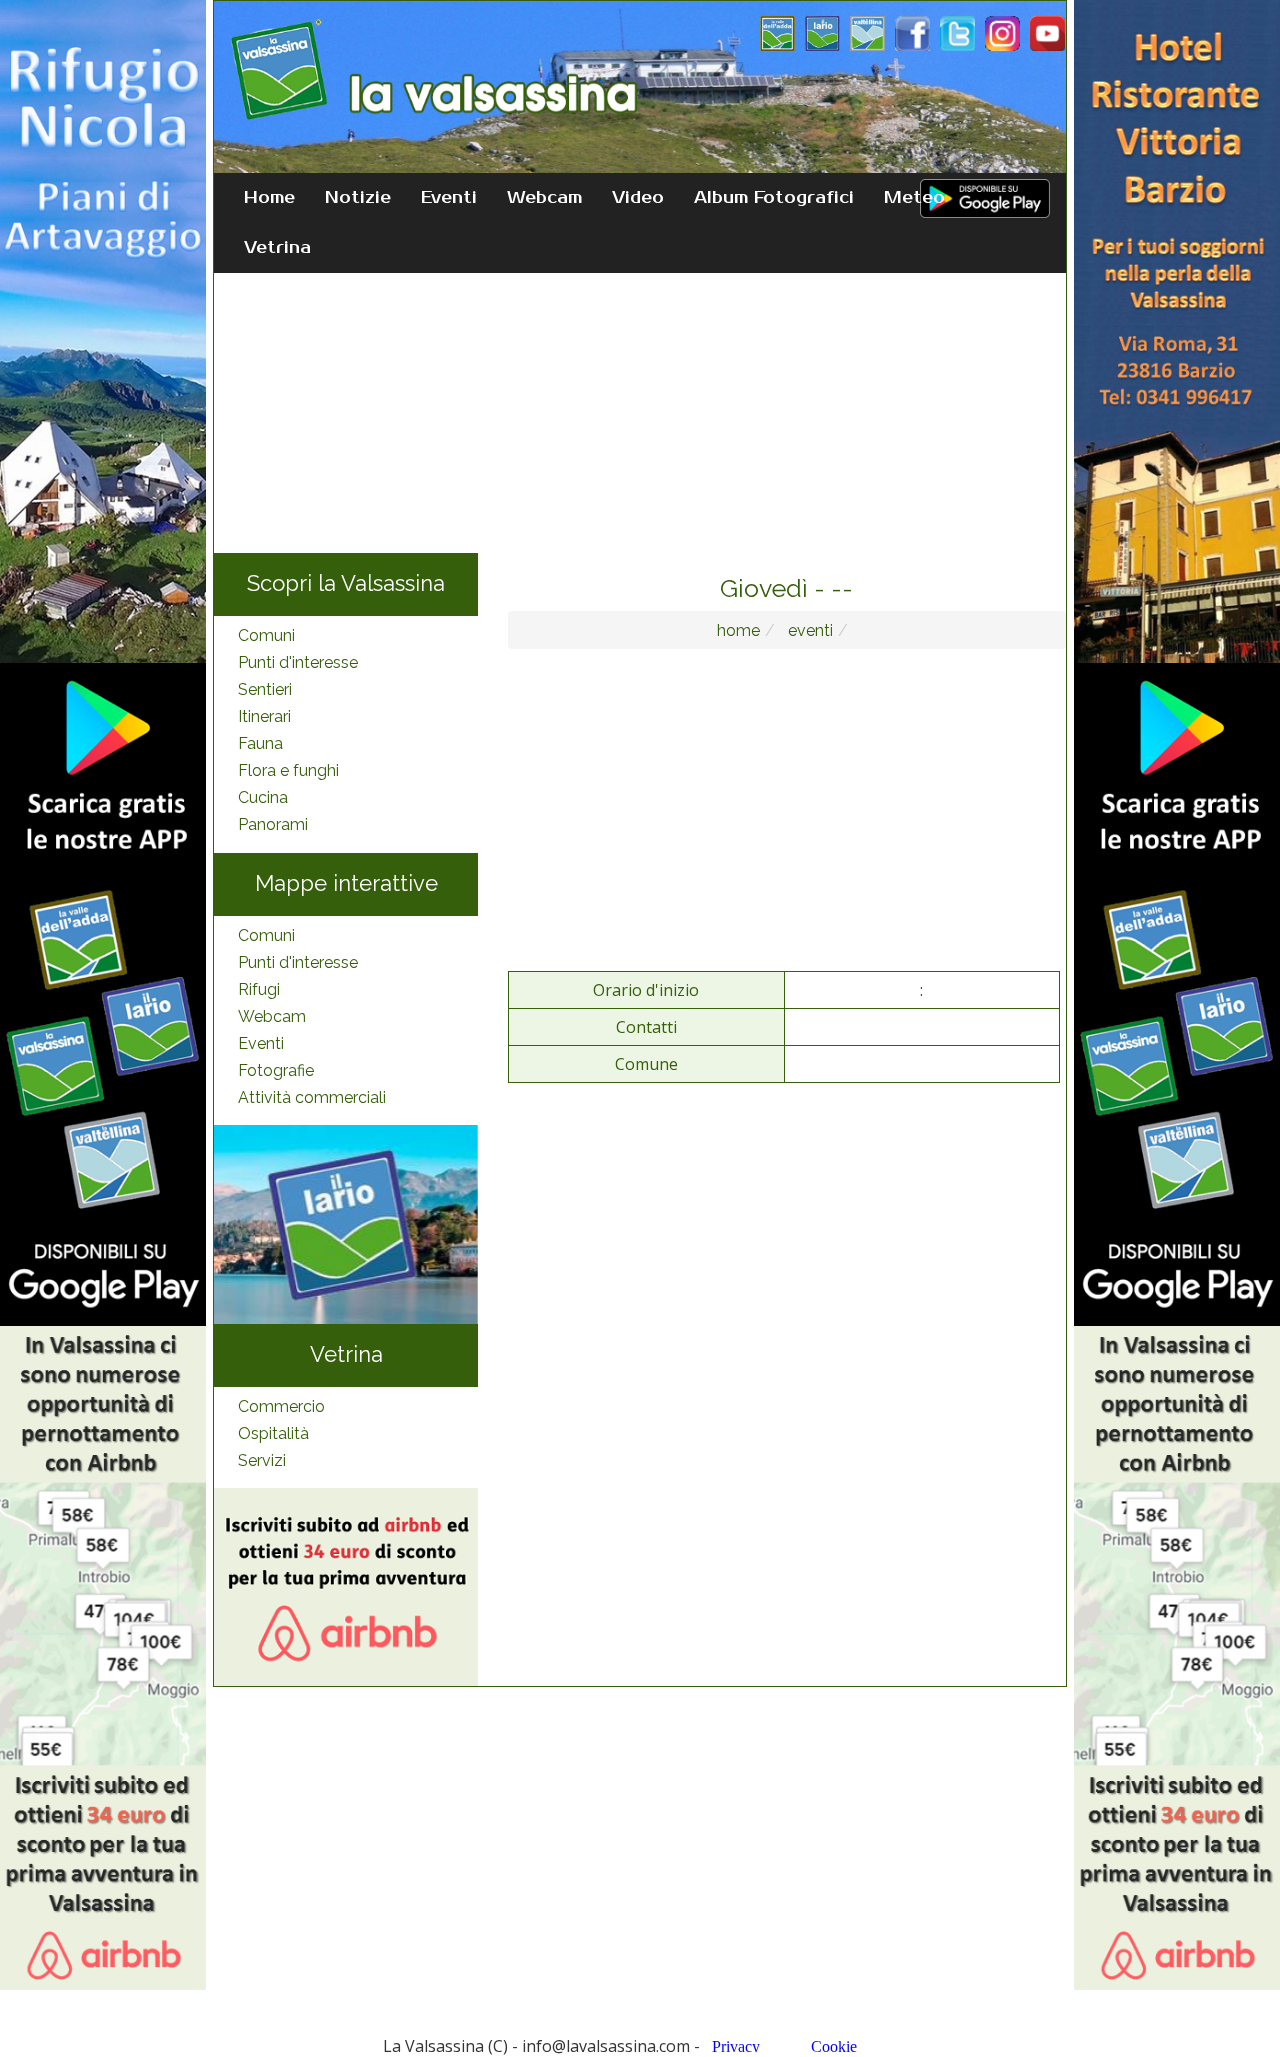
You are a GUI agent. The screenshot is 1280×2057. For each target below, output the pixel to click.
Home (269, 198)
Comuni (266, 635)
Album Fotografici (774, 198)
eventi (808, 630)
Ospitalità (273, 1433)
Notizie (358, 198)
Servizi (262, 1460)
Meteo (914, 198)
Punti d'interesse (298, 662)
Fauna (260, 743)
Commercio (281, 1406)
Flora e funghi (288, 770)
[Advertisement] (639, 413)
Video (638, 198)
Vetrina (277, 248)
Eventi (449, 198)
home (738, 630)
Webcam (544, 198)
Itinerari (264, 716)
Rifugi (259, 989)
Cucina (263, 797)
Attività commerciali (312, 1097)
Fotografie (276, 1070)
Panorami (273, 824)
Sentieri (265, 689)
